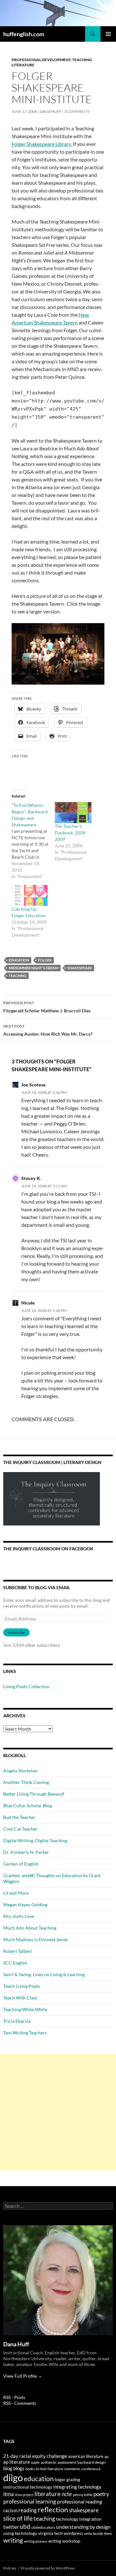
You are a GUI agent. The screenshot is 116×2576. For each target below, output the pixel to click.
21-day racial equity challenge (35, 2456)
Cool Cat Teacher (20, 1829)
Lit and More (16, 1893)
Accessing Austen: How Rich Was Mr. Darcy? (48, 1030)
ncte (67, 2494)
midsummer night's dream (34, 968)
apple (35, 2462)
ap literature (17, 2462)
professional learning (30, 2501)
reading (28, 2510)
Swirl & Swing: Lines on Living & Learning (44, 1974)
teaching (18, 976)
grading (73, 2480)
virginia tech (50, 2533)
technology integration (79, 2519)
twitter (11, 2527)
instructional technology (28, 2487)
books (30, 2469)
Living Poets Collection (26, 1686)
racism (10, 2510)
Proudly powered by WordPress (48, 2568)
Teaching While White (25, 2009)
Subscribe (16, 1632)
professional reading (80, 2502)
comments (72, 2469)
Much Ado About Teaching (30, 1928)
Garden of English (21, 1864)
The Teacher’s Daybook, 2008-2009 (71, 833)
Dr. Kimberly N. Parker (26, 1852)
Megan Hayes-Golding (25, 1904)
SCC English (15, 1963)
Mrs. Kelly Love (19, 1916)
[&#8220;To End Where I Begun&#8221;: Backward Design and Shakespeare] (33, 841)
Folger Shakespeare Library (41, 144)
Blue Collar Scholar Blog (28, 1805)
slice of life (18, 2518)
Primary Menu (108, 34)
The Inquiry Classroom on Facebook (48, 1549)
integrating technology (77, 2487)
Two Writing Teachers (25, 2033)
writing (13, 2540)
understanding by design (83, 2527)
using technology (20, 2533)
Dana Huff (51, 111)
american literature (86, 2456)
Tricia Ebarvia (17, 2021)
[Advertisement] (58, 2112)
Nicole (28, 1303)
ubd (25, 2526)
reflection (53, 2510)
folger (45, 960)
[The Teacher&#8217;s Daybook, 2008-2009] (73, 813)
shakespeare (80, 968)
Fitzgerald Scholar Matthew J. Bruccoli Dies (47, 1007)
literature (48, 2494)
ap (106, 2456)
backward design (92, 2462)
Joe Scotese (34, 1085)
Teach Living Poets (22, 1986)
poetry (101, 2494)
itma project (24, 2495)
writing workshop (64, 2541)
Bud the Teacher (19, 1817)
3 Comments (77, 111)
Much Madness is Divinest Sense (35, 1939)
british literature (49, 2469)
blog (8, 2468)
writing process (36, 2541)
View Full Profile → (23, 2376)
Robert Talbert (18, 1951)
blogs (19, 2468)
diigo (13, 2477)
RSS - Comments (20, 2403)
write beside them (98, 2533)
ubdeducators (43, 2527)
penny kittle (83, 2495)
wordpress (73, 2533)
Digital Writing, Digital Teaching (35, 1840)
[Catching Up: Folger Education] (30, 895)
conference (91, 2469)
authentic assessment (58, 2462)
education (19, 960)
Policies (10, 2568)
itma (9, 2494)
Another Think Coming (26, 1782)
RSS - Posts (14, 2397)
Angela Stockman (20, 1771)
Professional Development (41, 60)
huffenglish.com (24, 34)
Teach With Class (20, 1998)
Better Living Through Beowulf (34, 1794)
